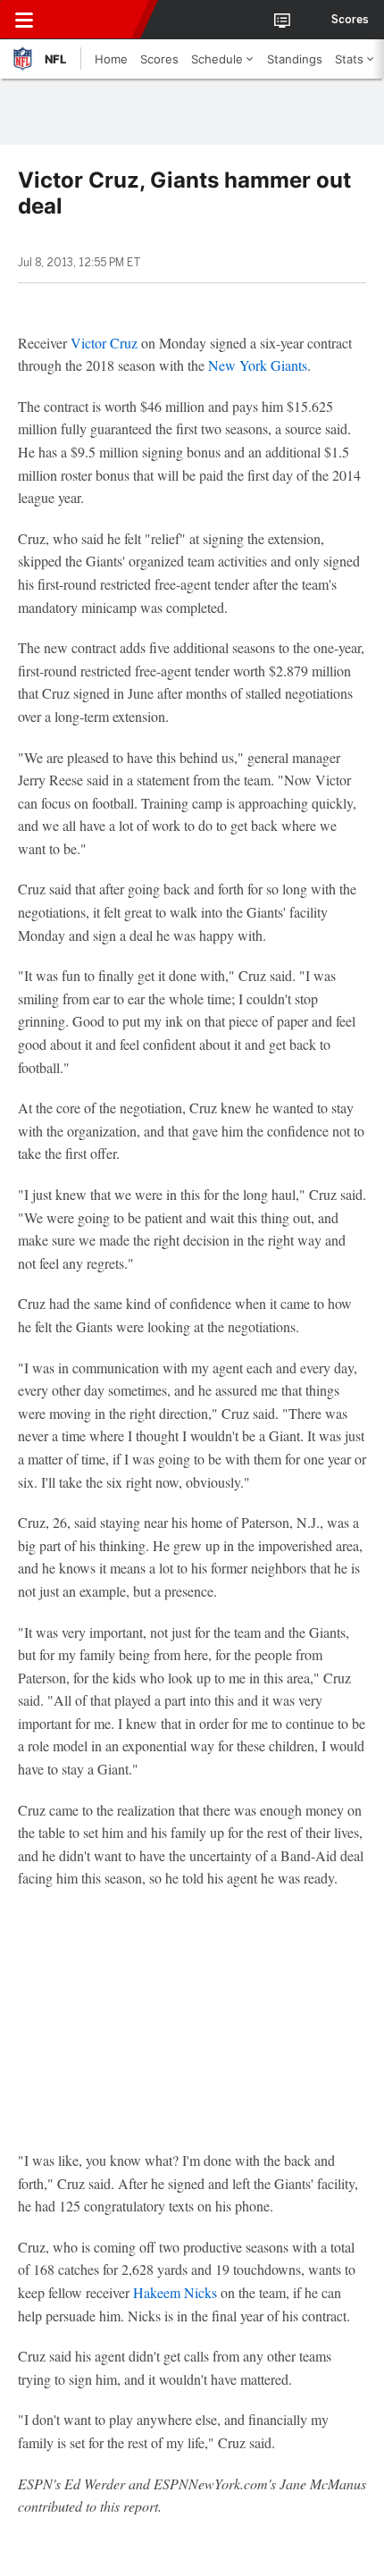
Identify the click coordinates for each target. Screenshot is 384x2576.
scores (350, 20)
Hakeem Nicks (175, 2292)
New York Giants (258, 365)
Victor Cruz (104, 343)
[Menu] (24, 20)
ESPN (96, 20)
